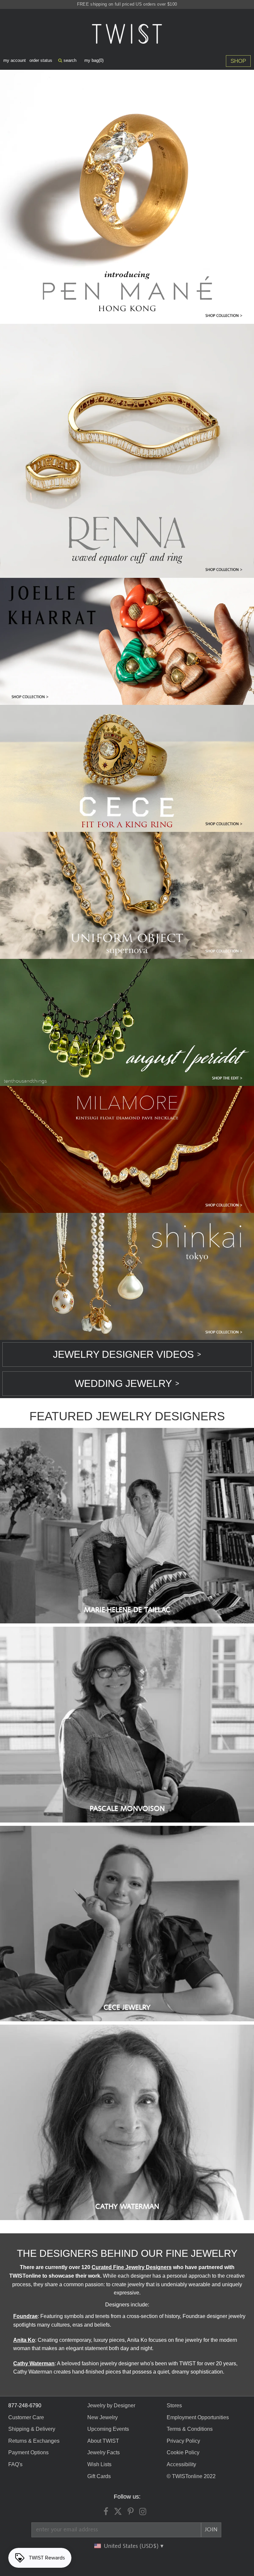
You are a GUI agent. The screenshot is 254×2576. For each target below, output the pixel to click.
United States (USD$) (132, 2546)
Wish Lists (99, 2464)
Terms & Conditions (190, 2429)
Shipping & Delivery (32, 2429)
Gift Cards (99, 2476)
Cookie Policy (183, 2452)
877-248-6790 (25, 2405)
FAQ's (15, 2464)
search (69, 60)
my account (15, 60)
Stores (174, 2405)
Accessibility (181, 2464)
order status (41, 60)
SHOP (238, 61)
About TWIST (103, 2441)
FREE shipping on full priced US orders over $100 (127, 4)
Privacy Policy (183, 2441)
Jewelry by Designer (111, 2405)
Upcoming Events (108, 2429)
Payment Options (28, 2452)
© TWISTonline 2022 (191, 2476)
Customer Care (26, 2417)
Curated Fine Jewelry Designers (132, 2267)
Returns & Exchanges (34, 2441)
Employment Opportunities (198, 2417)
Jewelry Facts (104, 2452)
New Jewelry (103, 2417)
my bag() (94, 60)
